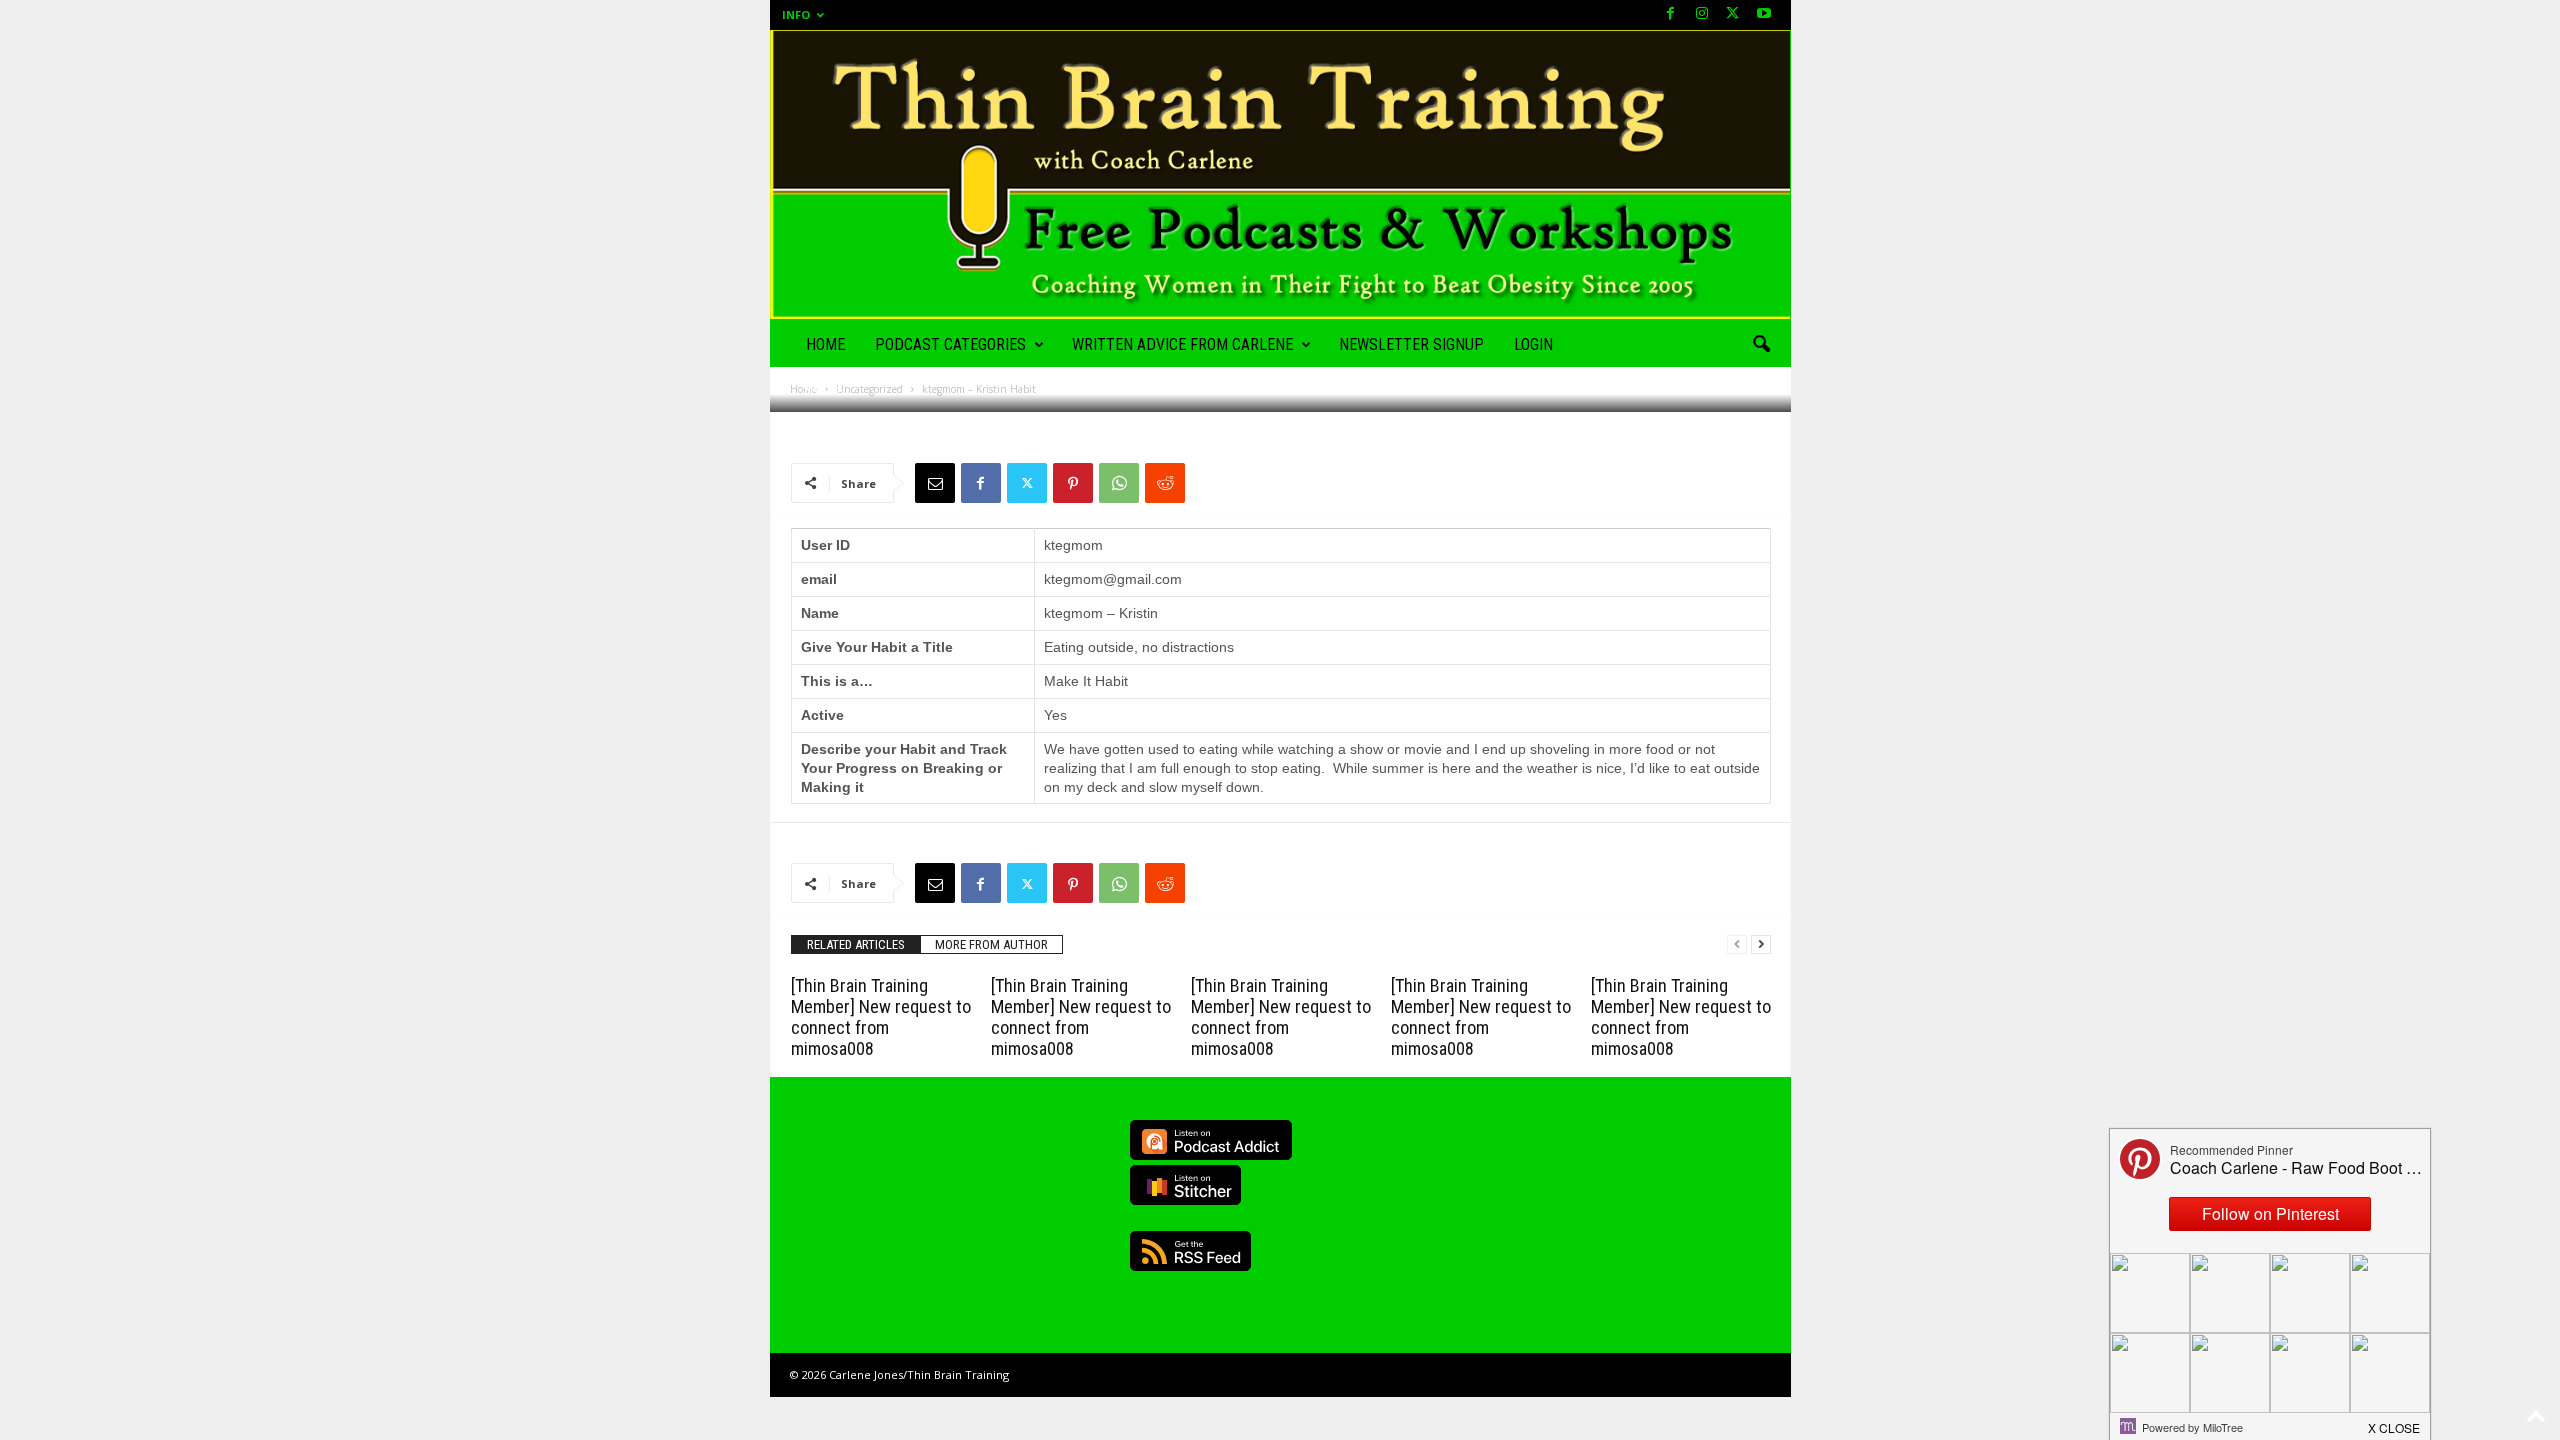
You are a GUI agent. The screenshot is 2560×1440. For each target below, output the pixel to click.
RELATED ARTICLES (856, 944)
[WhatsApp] (1119, 483)
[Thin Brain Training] (1280, 174)
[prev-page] (1737, 944)
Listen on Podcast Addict (1211, 1140)
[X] (1733, 14)
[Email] (935, 483)
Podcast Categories (950, 344)
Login (1533, 344)
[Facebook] (1671, 14)
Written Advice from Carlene (1182, 344)
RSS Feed (1190, 1251)
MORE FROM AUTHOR (991, 944)
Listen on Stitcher (1185, 1185)
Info (796, 14)
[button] (1761, 345)
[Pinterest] (1073, 483)
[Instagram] (1702, 14)
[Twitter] (1027, 483)
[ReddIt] (1165, 483)
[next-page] (1761, 944)
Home (825, 344)
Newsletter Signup (1411, 344)
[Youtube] (1764, 14)
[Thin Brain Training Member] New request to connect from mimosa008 (881, 1017)
